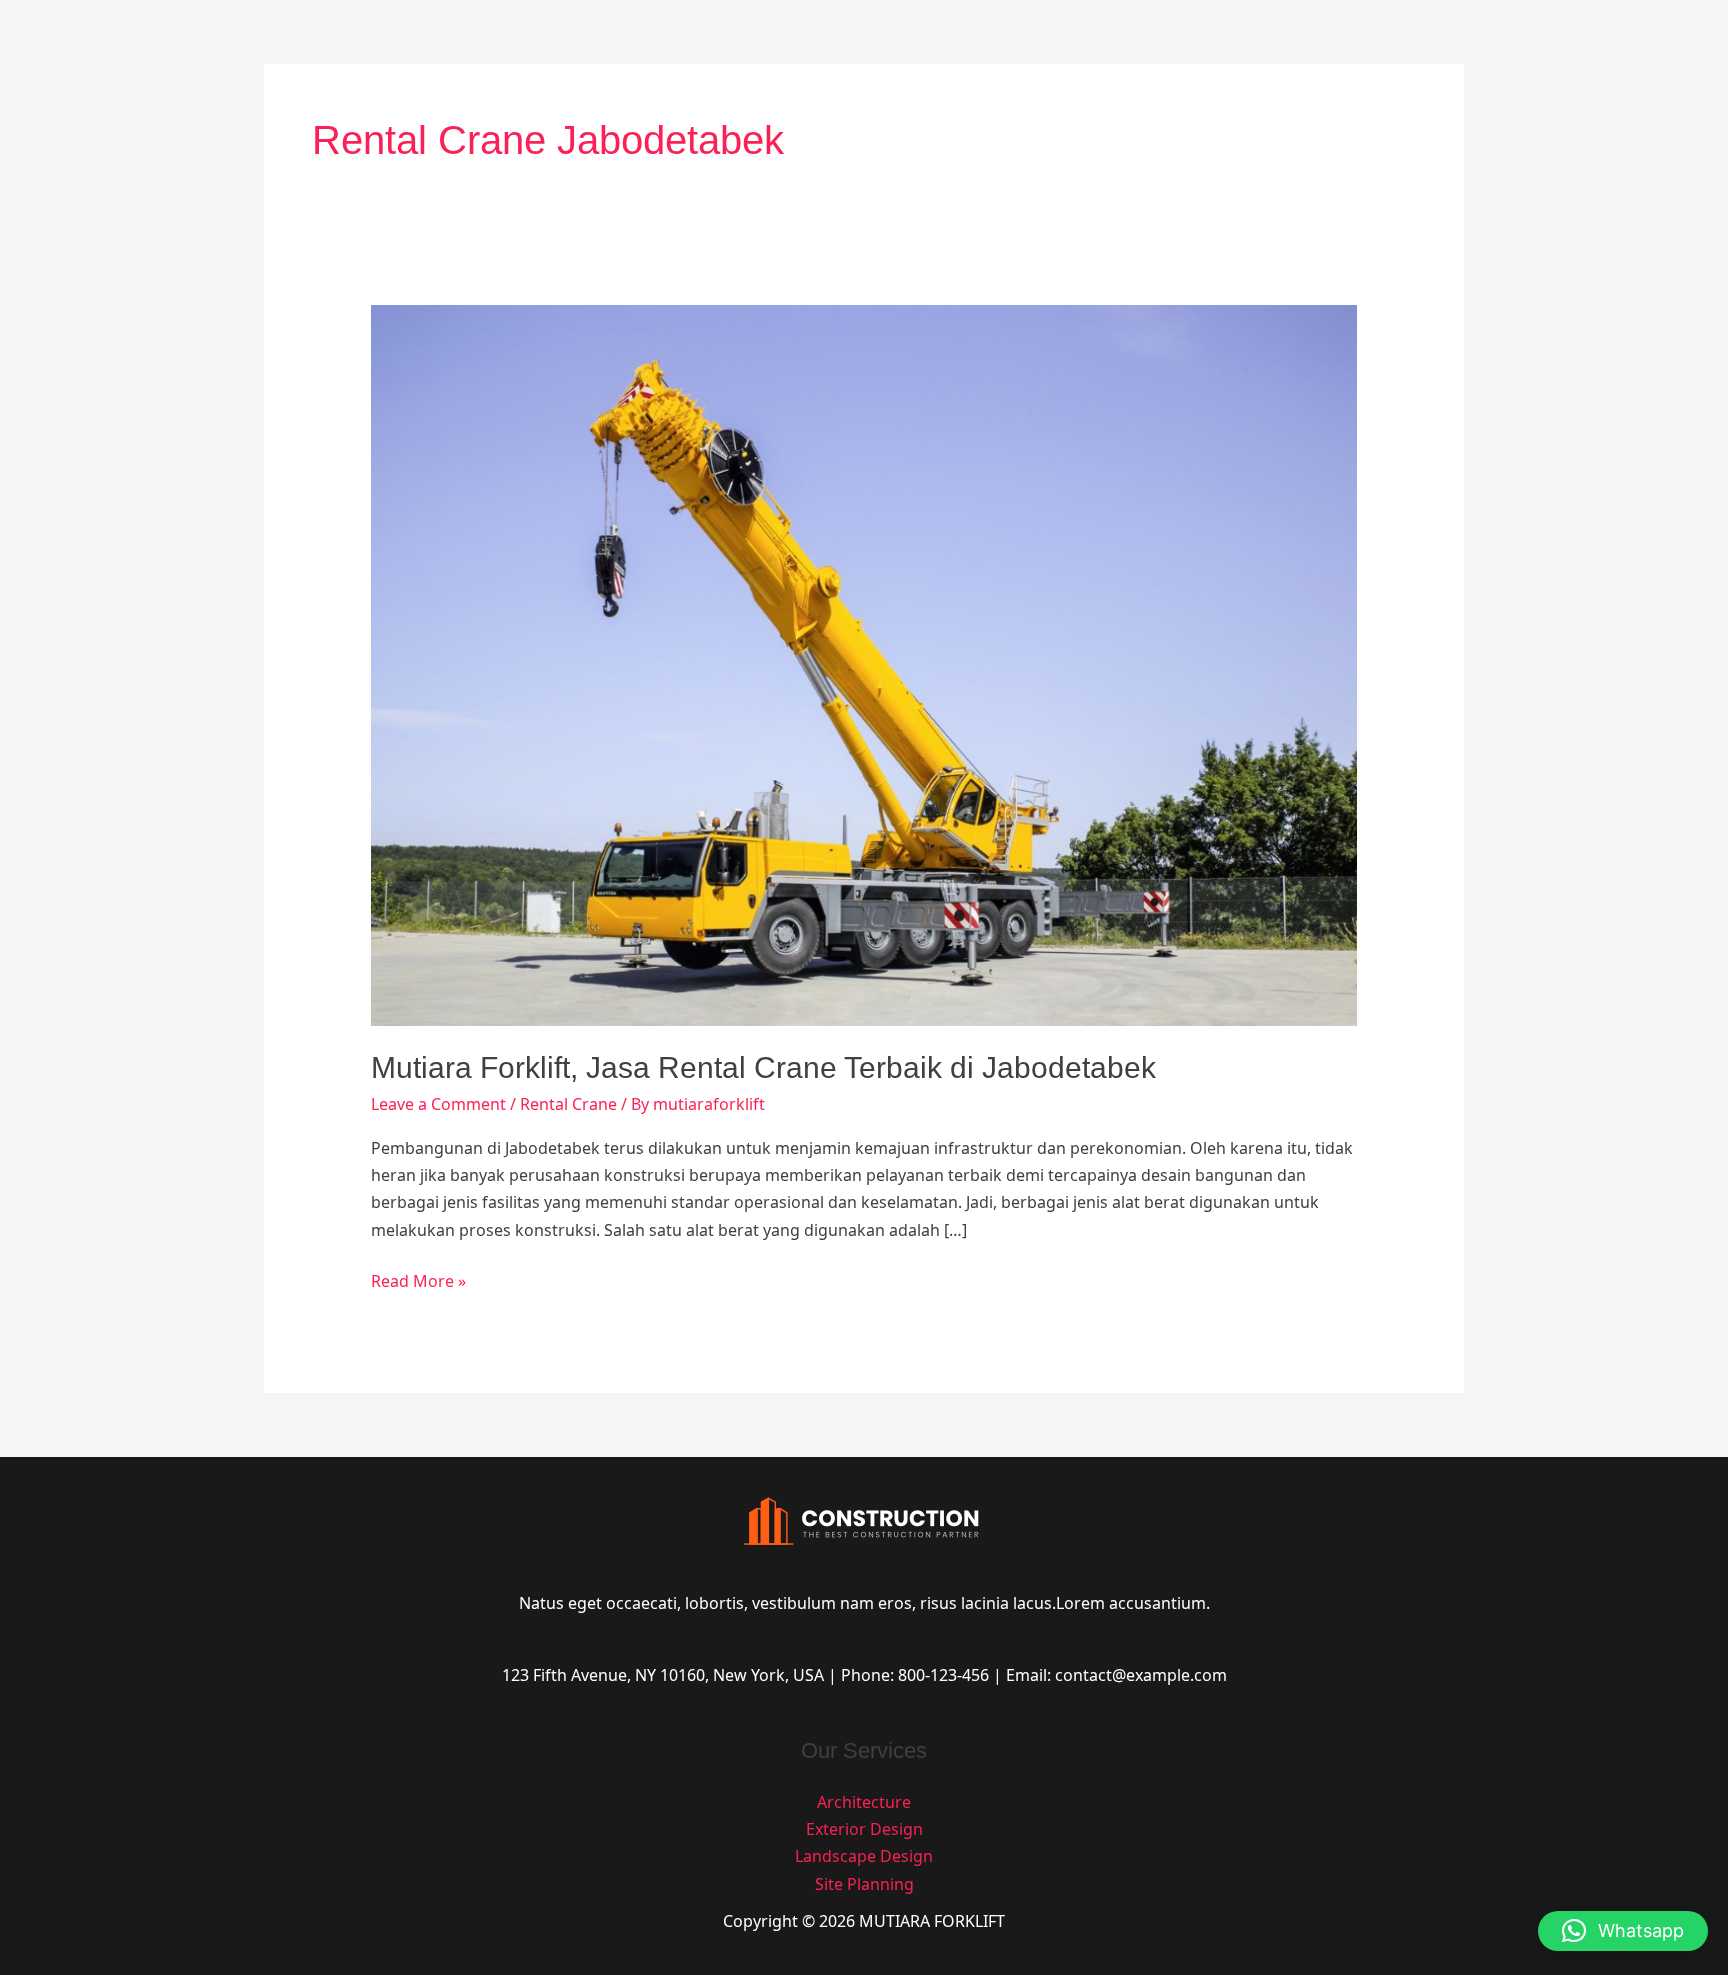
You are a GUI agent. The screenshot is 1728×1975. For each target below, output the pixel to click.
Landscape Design (864, 1856)
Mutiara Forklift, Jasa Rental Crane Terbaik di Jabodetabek (763, 1067)
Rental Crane (568, 1104)
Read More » (418, 1280)
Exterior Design (864, 1829)
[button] (1623, 1931)
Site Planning (864, 1884)
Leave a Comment (438, 1104)
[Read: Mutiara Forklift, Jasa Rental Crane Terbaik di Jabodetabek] (864, 664)
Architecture (864, 1802)
